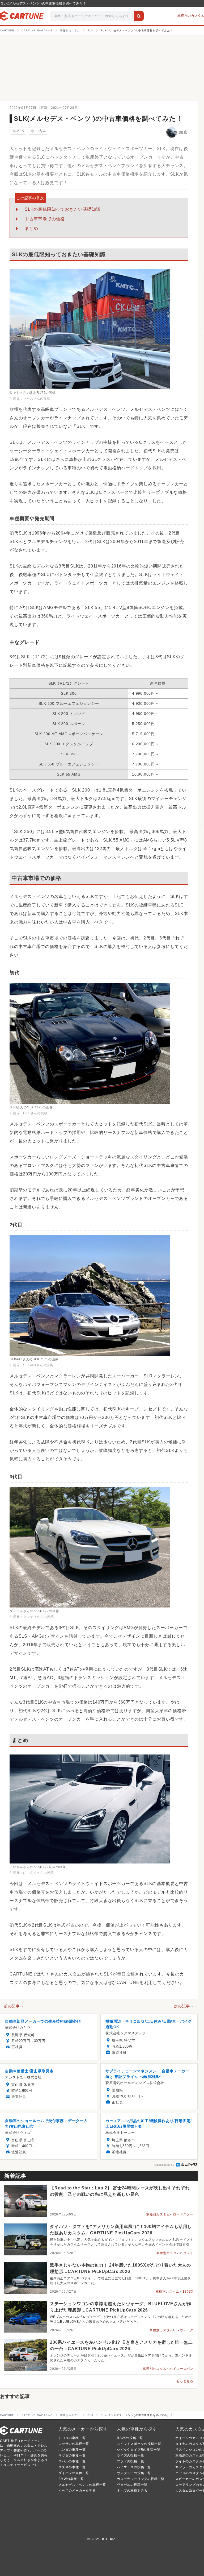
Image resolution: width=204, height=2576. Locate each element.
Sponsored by (164, 2165)
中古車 (38, 131)
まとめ (31, 228)
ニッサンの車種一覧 (74, 2444)
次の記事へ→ (186, 2006)
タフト (188, 2253)
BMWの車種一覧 (71, 2479)
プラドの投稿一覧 (130, 2461)
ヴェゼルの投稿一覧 (132, 2485)
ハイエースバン (181, 2369)
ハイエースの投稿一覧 (134, 2467)
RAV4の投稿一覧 (130, 2438)
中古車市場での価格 (45, 219)
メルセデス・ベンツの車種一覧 (82, 2485)
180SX (188, 2292)
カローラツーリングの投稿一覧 (141, 2479)
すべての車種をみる (132, 2491)
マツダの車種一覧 (72, 2455)
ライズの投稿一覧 (130, 2455)
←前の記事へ (12, 2006)
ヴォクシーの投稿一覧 (134, 2473)
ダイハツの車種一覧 (74, 2473)
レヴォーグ (185, 2330)
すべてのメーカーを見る (77, 2491)
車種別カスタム (158, 2214)
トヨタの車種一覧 (72, 2438)
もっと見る (185, 2381)
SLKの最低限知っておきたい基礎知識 (63, 209)
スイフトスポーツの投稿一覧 (139, 2444)
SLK (18, 131)
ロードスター (183, 2214)
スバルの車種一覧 (72, 2461)
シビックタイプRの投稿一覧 (139, 2450)
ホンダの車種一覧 (72, 2450)
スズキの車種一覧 (72, 2467)
